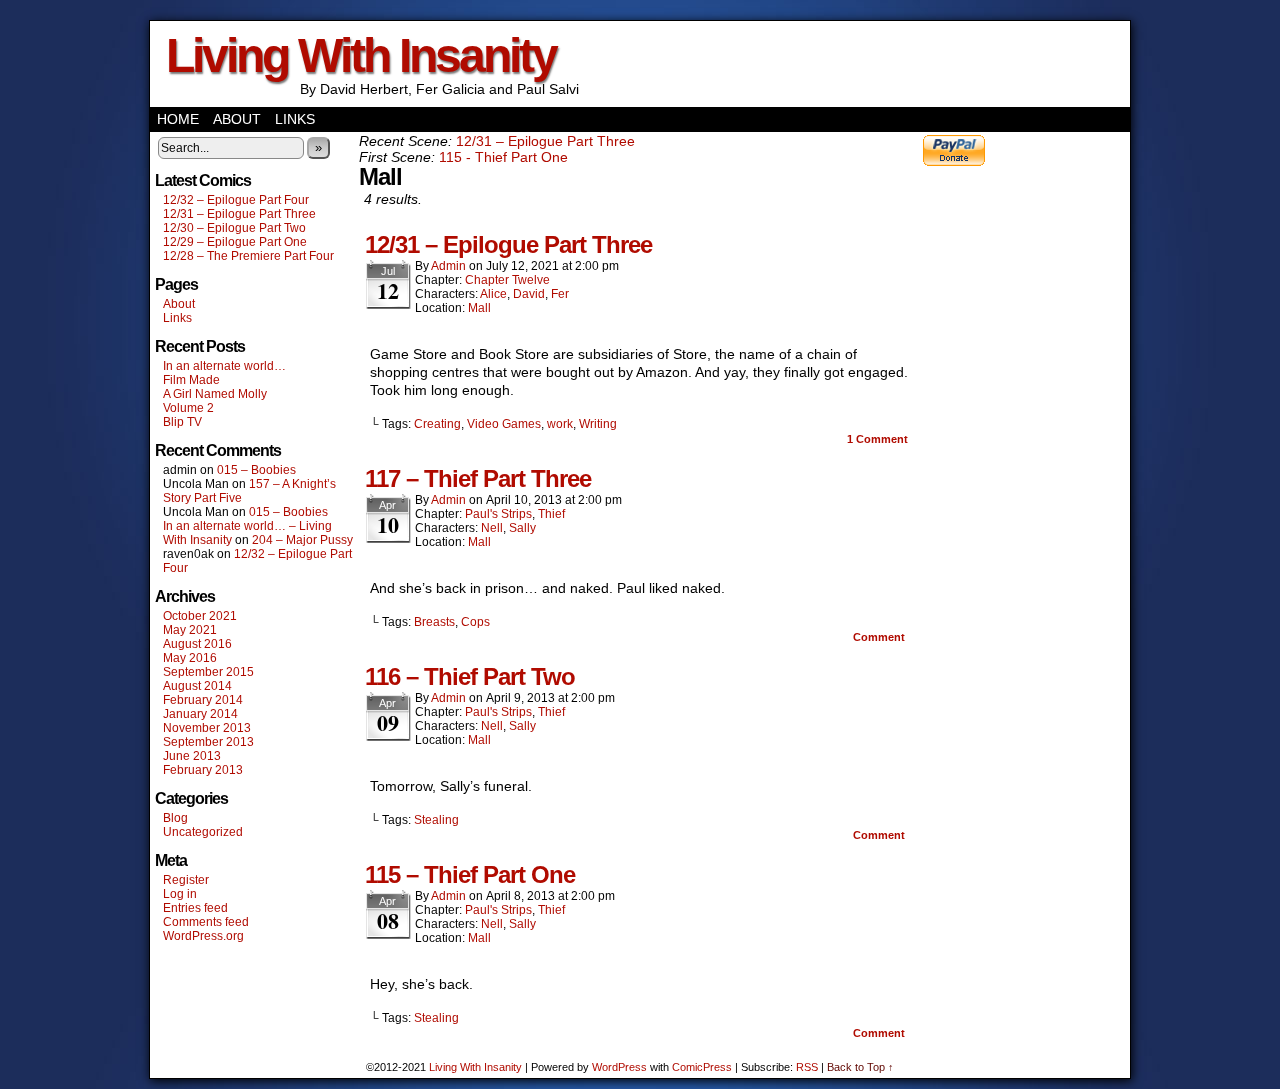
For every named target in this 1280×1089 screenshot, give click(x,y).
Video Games (504, 424)
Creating (437, 424)
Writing (598, 424)
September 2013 (208, 742)
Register (186, 880)
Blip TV (182, 422)
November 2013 (207, 728)
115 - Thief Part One (503, 157)
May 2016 (190, 658)
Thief (551, 514)
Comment (877, 439)
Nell (492, 528)
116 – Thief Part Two (470, 676)
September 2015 (208, 672)
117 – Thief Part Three (478, 478)
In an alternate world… (224, 366)
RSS (807, 1067)
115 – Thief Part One (470, 874)
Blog (175, 818)
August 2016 (197, 644)
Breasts (434, 622)
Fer (560, 294)
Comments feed (206, 922)
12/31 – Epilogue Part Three (239, 214)
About (237, 119)
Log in (180, 894)
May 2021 (190, 630)
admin (448, 266)
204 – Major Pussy (302, 540)
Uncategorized (203, 832)
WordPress (619, 1067)
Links (295, 119)
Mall (479, 308)
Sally (522, 528)
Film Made (191, 380)
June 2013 (192, 756)
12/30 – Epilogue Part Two (234, 228)
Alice (493, 294)
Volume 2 (188, 408)
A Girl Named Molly (215, 394)
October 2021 (200, 616)
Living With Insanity (361, 55)
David (529, 294)
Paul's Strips (498, 514)
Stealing (436, 820)
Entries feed (195, 908)
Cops (475, 622)
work (560, 424)
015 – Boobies (256, 470)
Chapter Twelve (507, 280)
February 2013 (203, 770)
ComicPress (702, 1067)
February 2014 (203, 700)
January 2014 (200, 714)
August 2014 (197, 686)
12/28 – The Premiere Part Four (248, 256)
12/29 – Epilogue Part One (235, 242)
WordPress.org (203, 936)
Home (178, 119)
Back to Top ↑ (860, 1067)
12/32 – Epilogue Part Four (236, 200)
